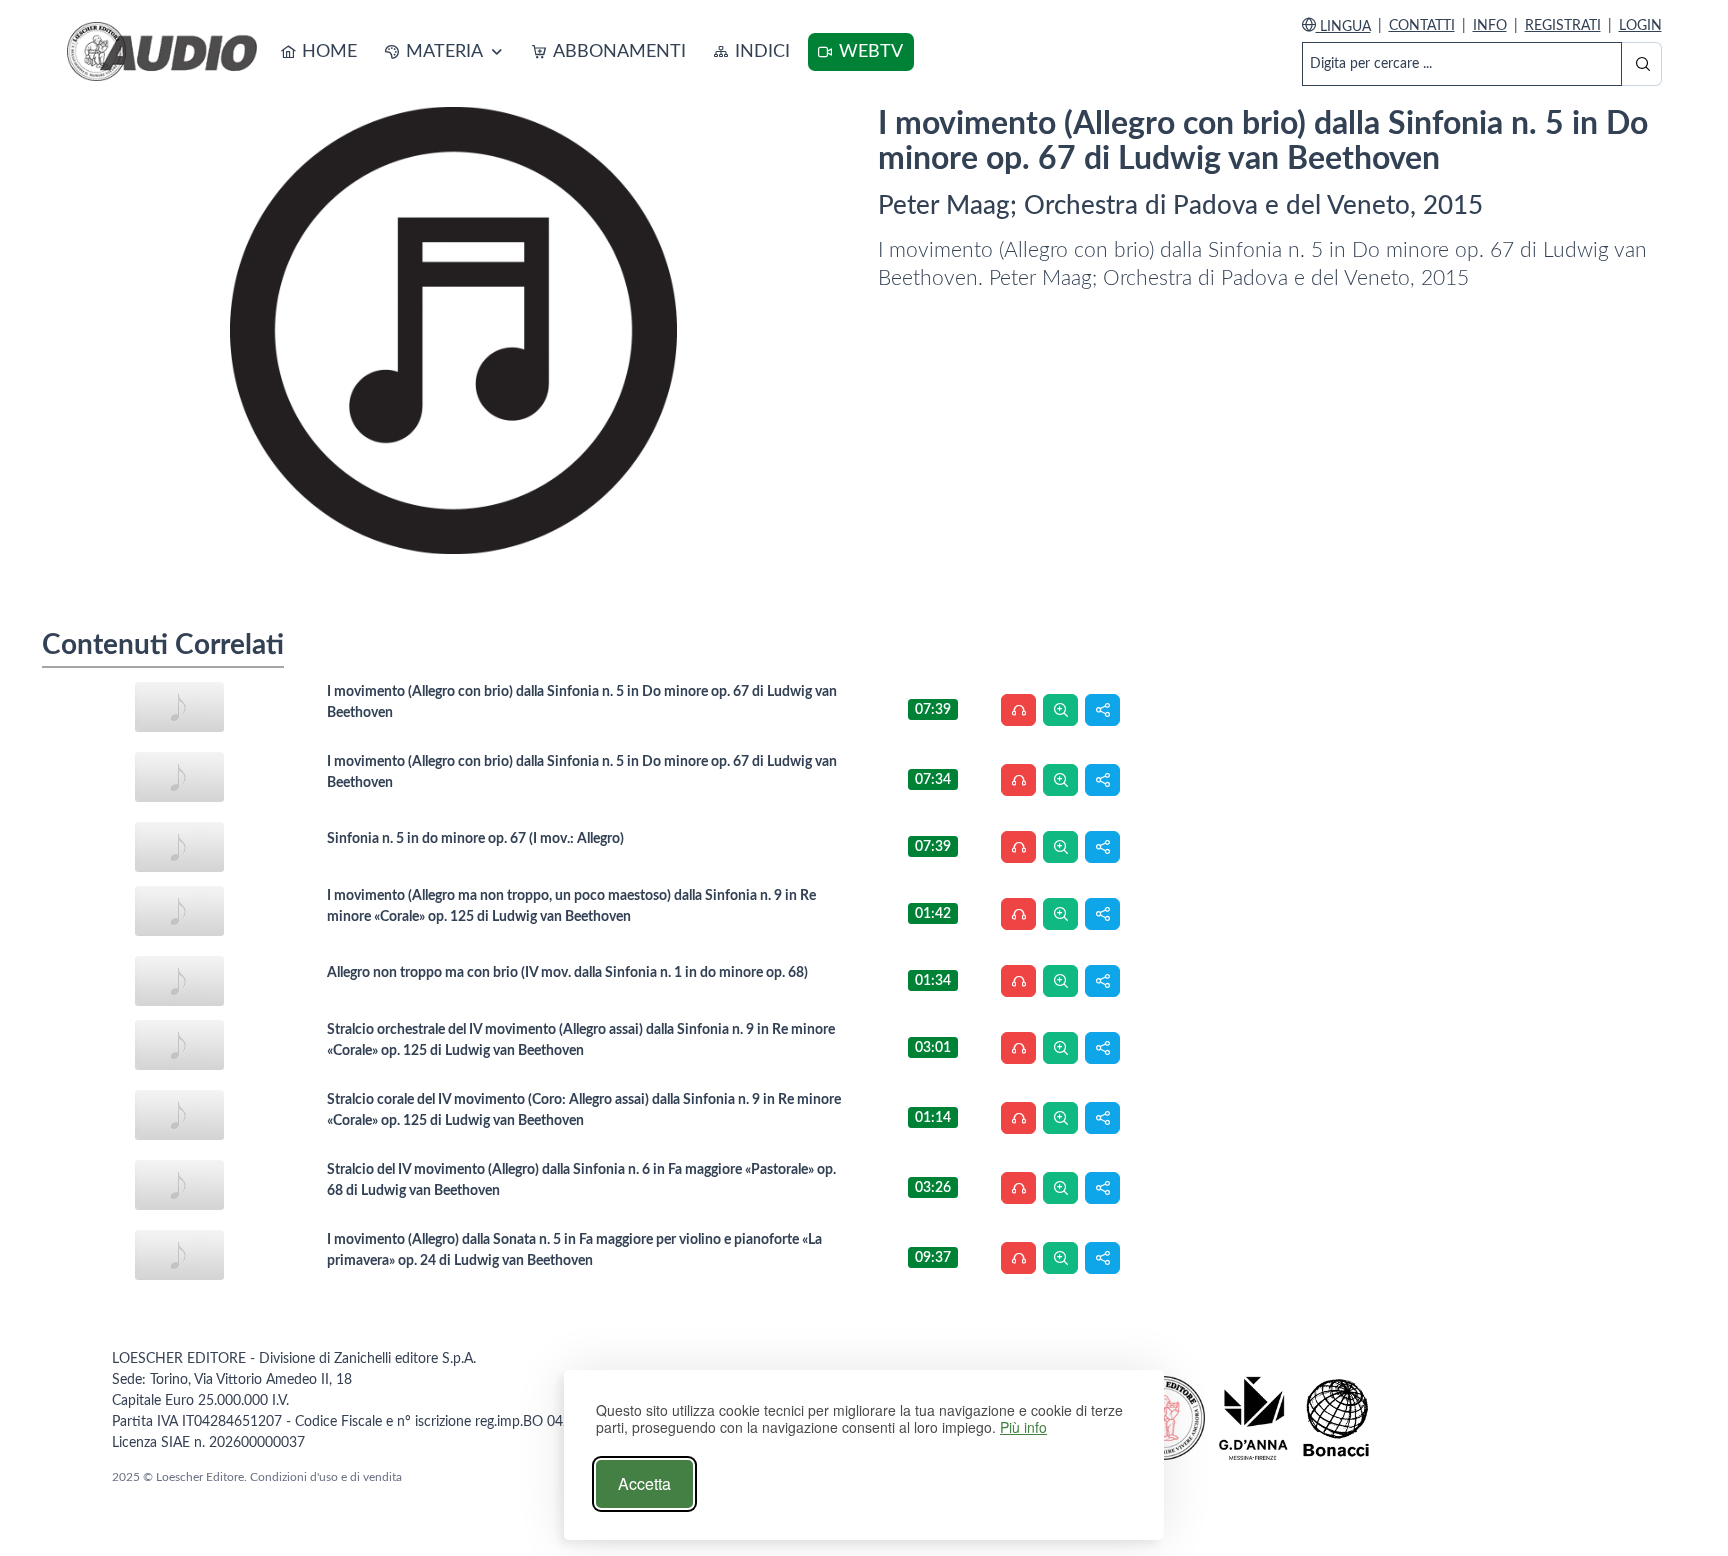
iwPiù (862, 115)
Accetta (644, 1483)
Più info (1023, 1427)
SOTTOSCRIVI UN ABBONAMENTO (550, 96)
